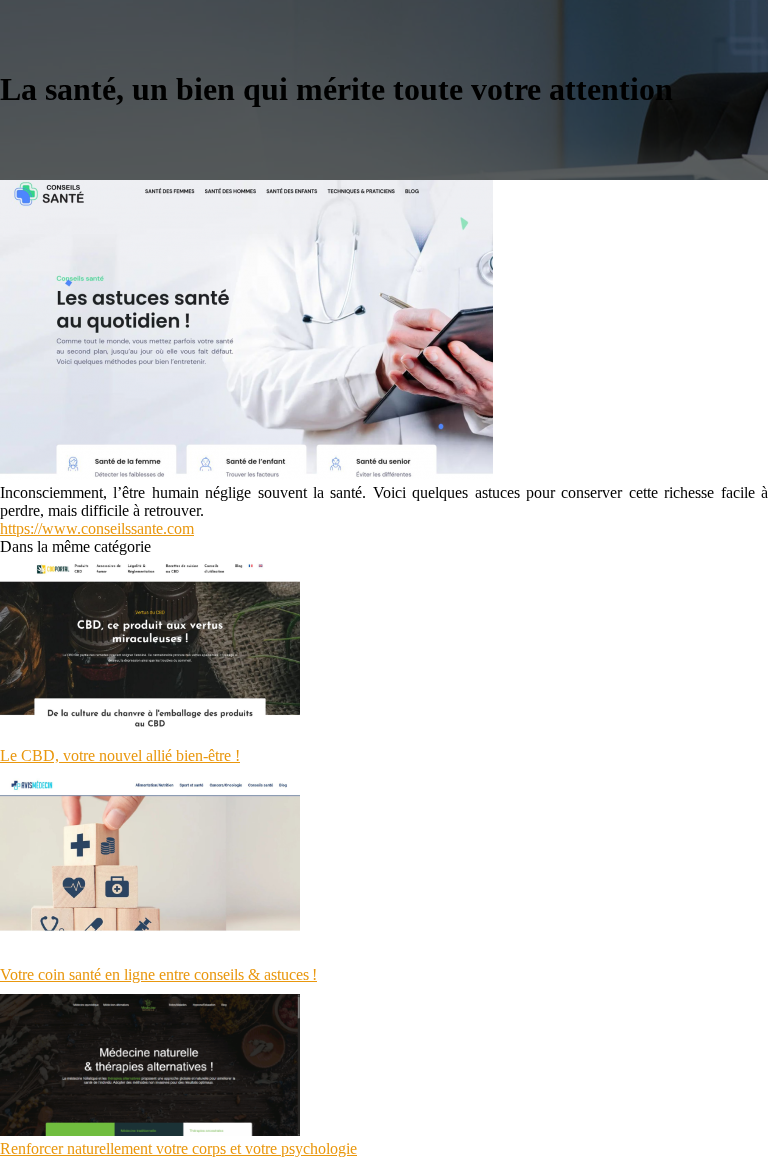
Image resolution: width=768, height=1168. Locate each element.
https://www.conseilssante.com (97, 528)
